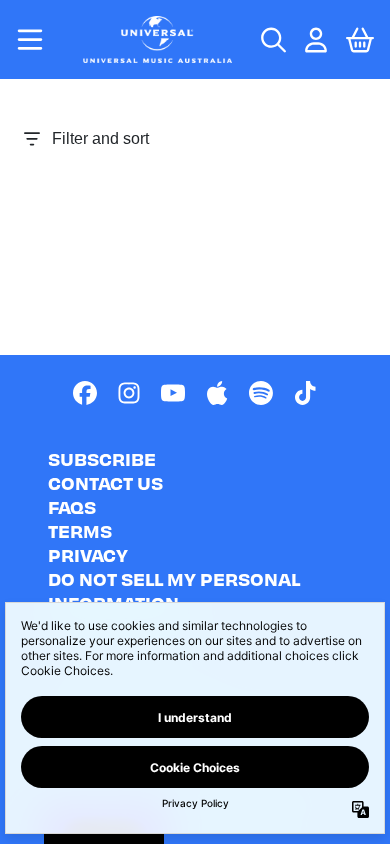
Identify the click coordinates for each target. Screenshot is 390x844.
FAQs (72, 506)
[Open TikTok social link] (305, 393)
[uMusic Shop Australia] (158, 39)
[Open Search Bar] (272, 40)
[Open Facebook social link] (85, 393)
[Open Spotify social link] (261, 393)
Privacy (88, 554)
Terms (80, 530)
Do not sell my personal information (174, 590)
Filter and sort (100, 138)
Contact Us (105, 482)
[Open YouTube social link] (173, 393)
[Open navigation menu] (30, 39)
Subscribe (102, 458)
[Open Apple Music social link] (217, 393)
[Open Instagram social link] (129, 393)
